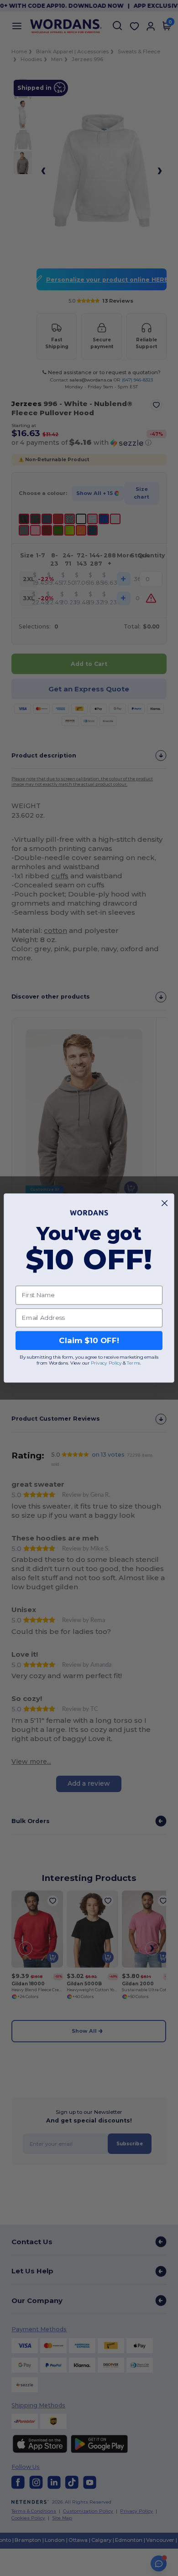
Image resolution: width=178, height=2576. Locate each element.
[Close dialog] (165, 1203)
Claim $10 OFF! (89, 1340)
